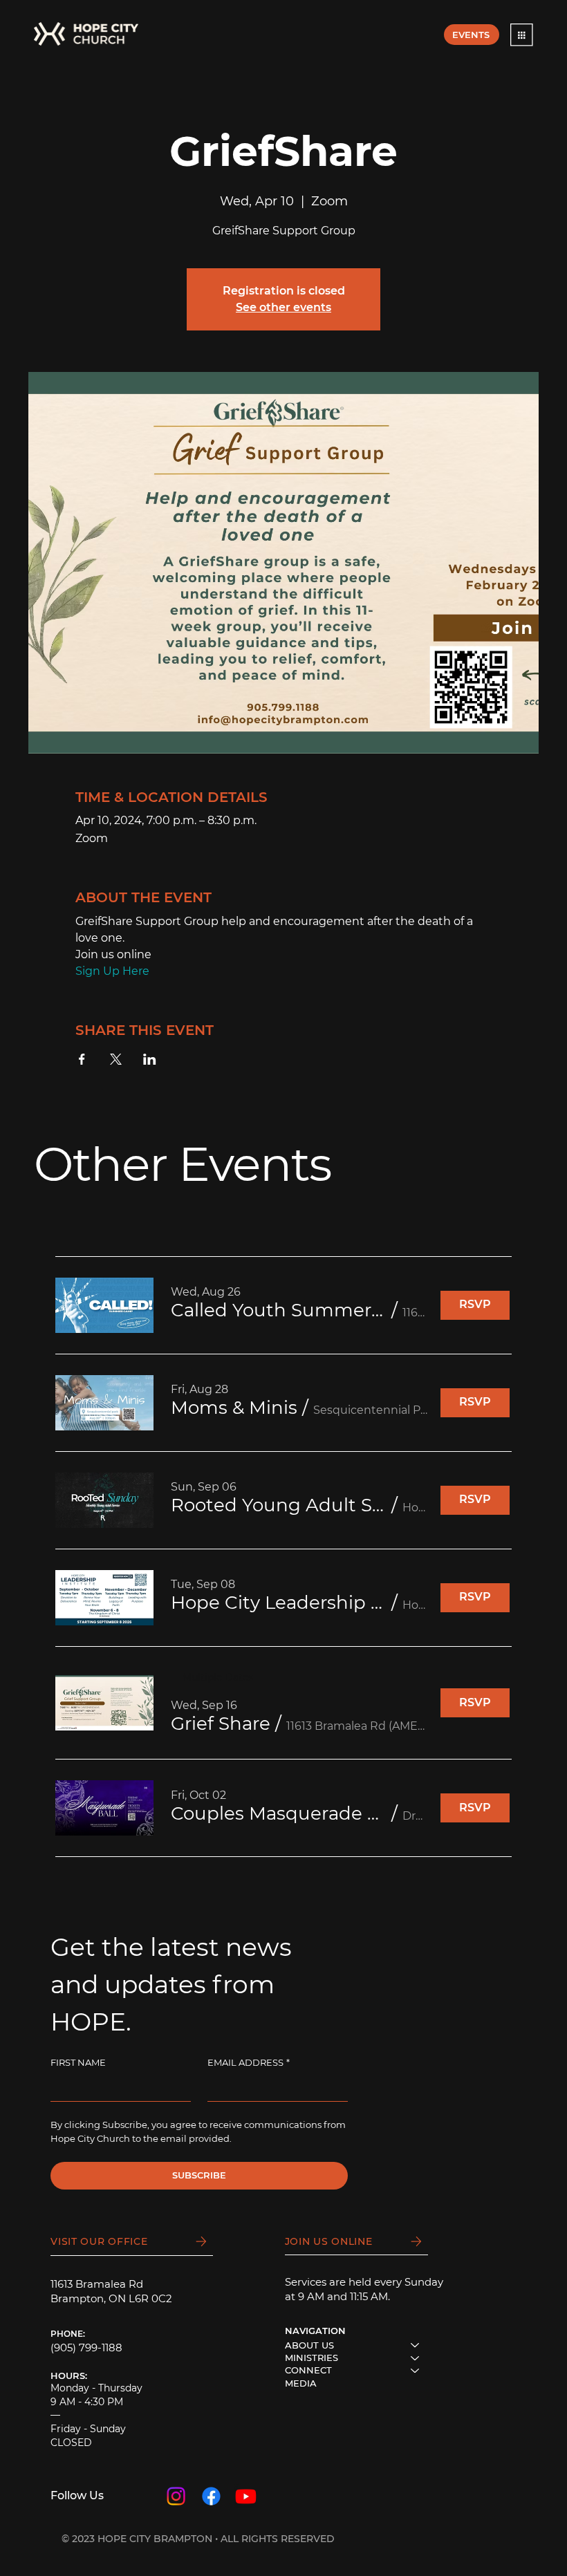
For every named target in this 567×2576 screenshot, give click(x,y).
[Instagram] (176, 2496)
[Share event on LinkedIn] (150, 1059)
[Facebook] (211, 2496)
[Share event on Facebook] (82, 1059)
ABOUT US (309, 2345)
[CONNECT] (416, 2370)
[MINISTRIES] (416, 2358)
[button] (522, 35)
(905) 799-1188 (86, 2348)
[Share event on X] (116, 1059)
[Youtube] (246, 2496)
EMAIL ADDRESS (249, 2062)
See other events (283, 307)
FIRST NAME (78, 2062)
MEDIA (301, 2383)
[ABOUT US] (416, 2345)
